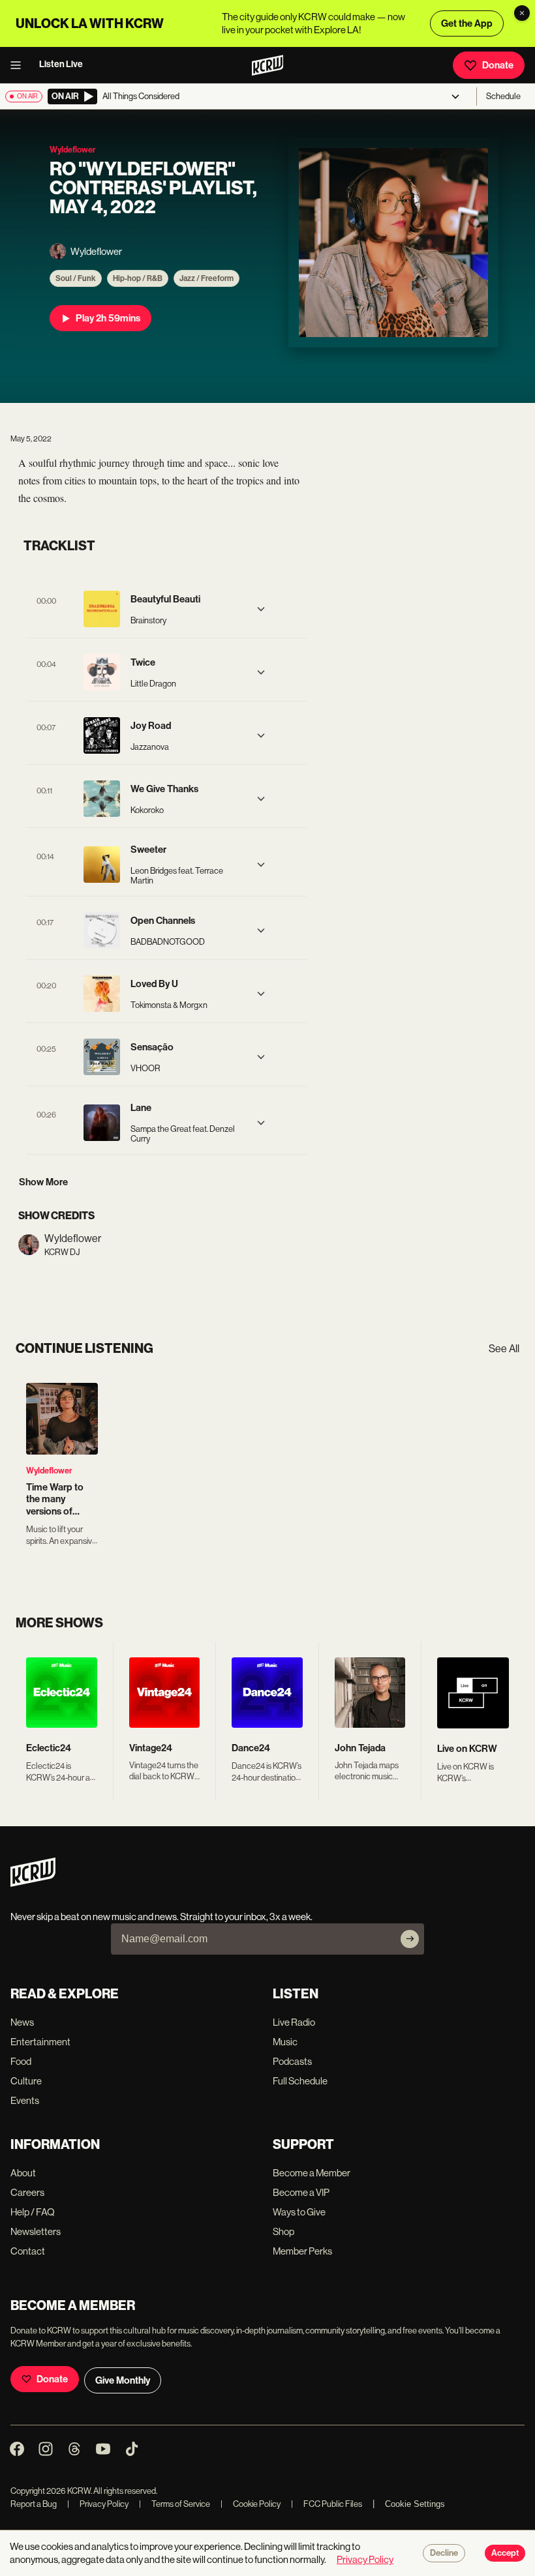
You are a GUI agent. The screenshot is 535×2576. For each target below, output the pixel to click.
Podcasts (292, 2061)
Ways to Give (299, 2212)
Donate (498, 65)
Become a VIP (301, 2192)
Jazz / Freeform (206, 278)
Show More (43, 1182)
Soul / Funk (76, 278)
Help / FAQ (33, 2212)
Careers (27, 2192)
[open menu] (20, 65)
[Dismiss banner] (522, 13)
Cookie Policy (251, 2504)
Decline (444, 2553)
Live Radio (294, 2022)
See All (504, 1349)
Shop (283, 2231)
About (23, 2173)
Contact (28, 2251)
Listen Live (61, 64)
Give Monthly (123, 2380)
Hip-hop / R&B (138, 278)
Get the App (467, 23)
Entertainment (40, 2042)
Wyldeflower (49, 1471)
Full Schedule (300, 2081)
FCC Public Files (327, 2504)
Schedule (503, 96)
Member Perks (302, 2251)
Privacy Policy (98, 2504)
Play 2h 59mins (108, 318)
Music (285, 2042)
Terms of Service (175, 2504)
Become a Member (312, 2173)
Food (21, 2061)
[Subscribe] (410, 1939)
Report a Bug (34, 2504)
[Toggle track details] (261, 609)
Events (25, 2100)
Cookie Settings (415, 2504)
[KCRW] (33, 1883)
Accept (505, 2553)
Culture (26, 2081)
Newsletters (36, 2231)
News (22, 2022)
